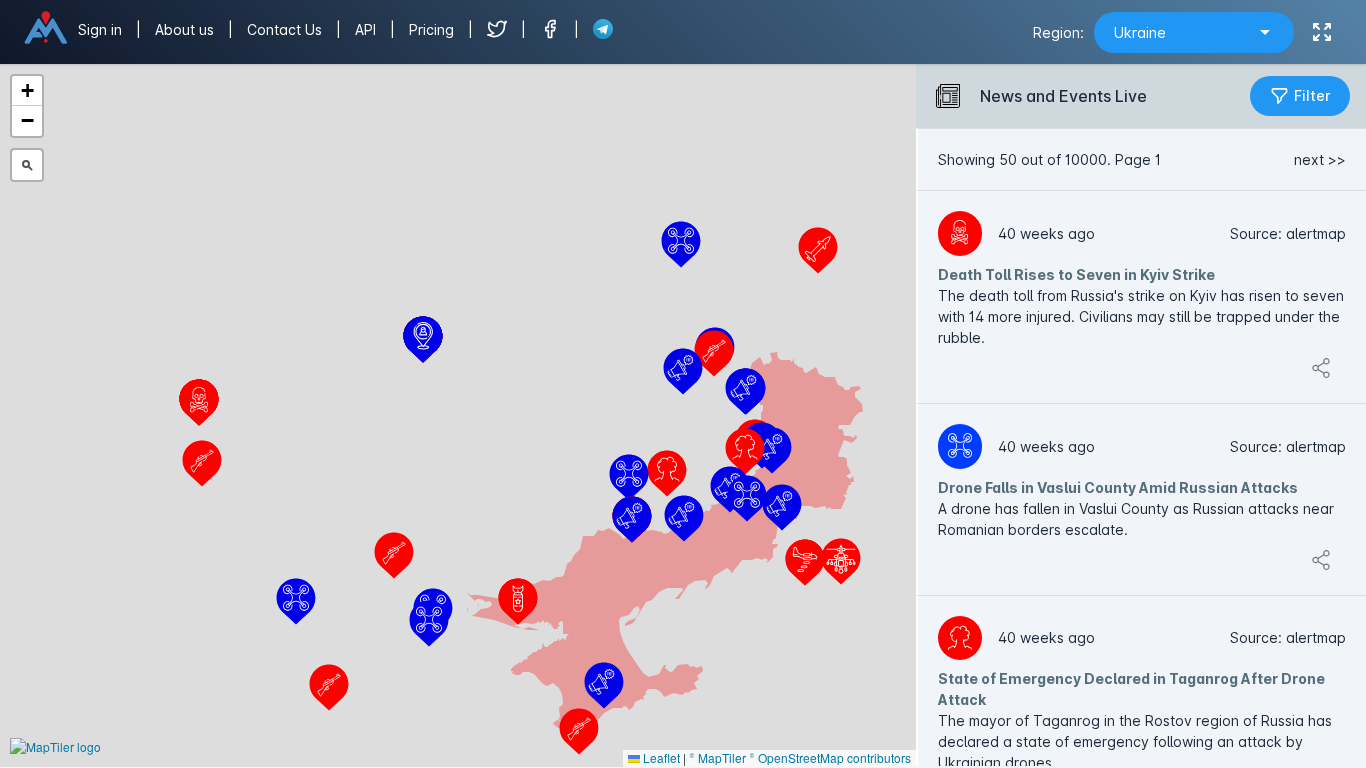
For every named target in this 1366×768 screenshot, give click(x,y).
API (367, 29)
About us (186, 29)
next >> (1320, 159)
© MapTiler (717, 757)
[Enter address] (27, 165)
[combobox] (1194, 32)
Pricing (433, 29)
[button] (296, 601)
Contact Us (284, 29)
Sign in (100, 29)
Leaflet (660, 757)
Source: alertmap (1288, 233)
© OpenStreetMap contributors (830, 757)
